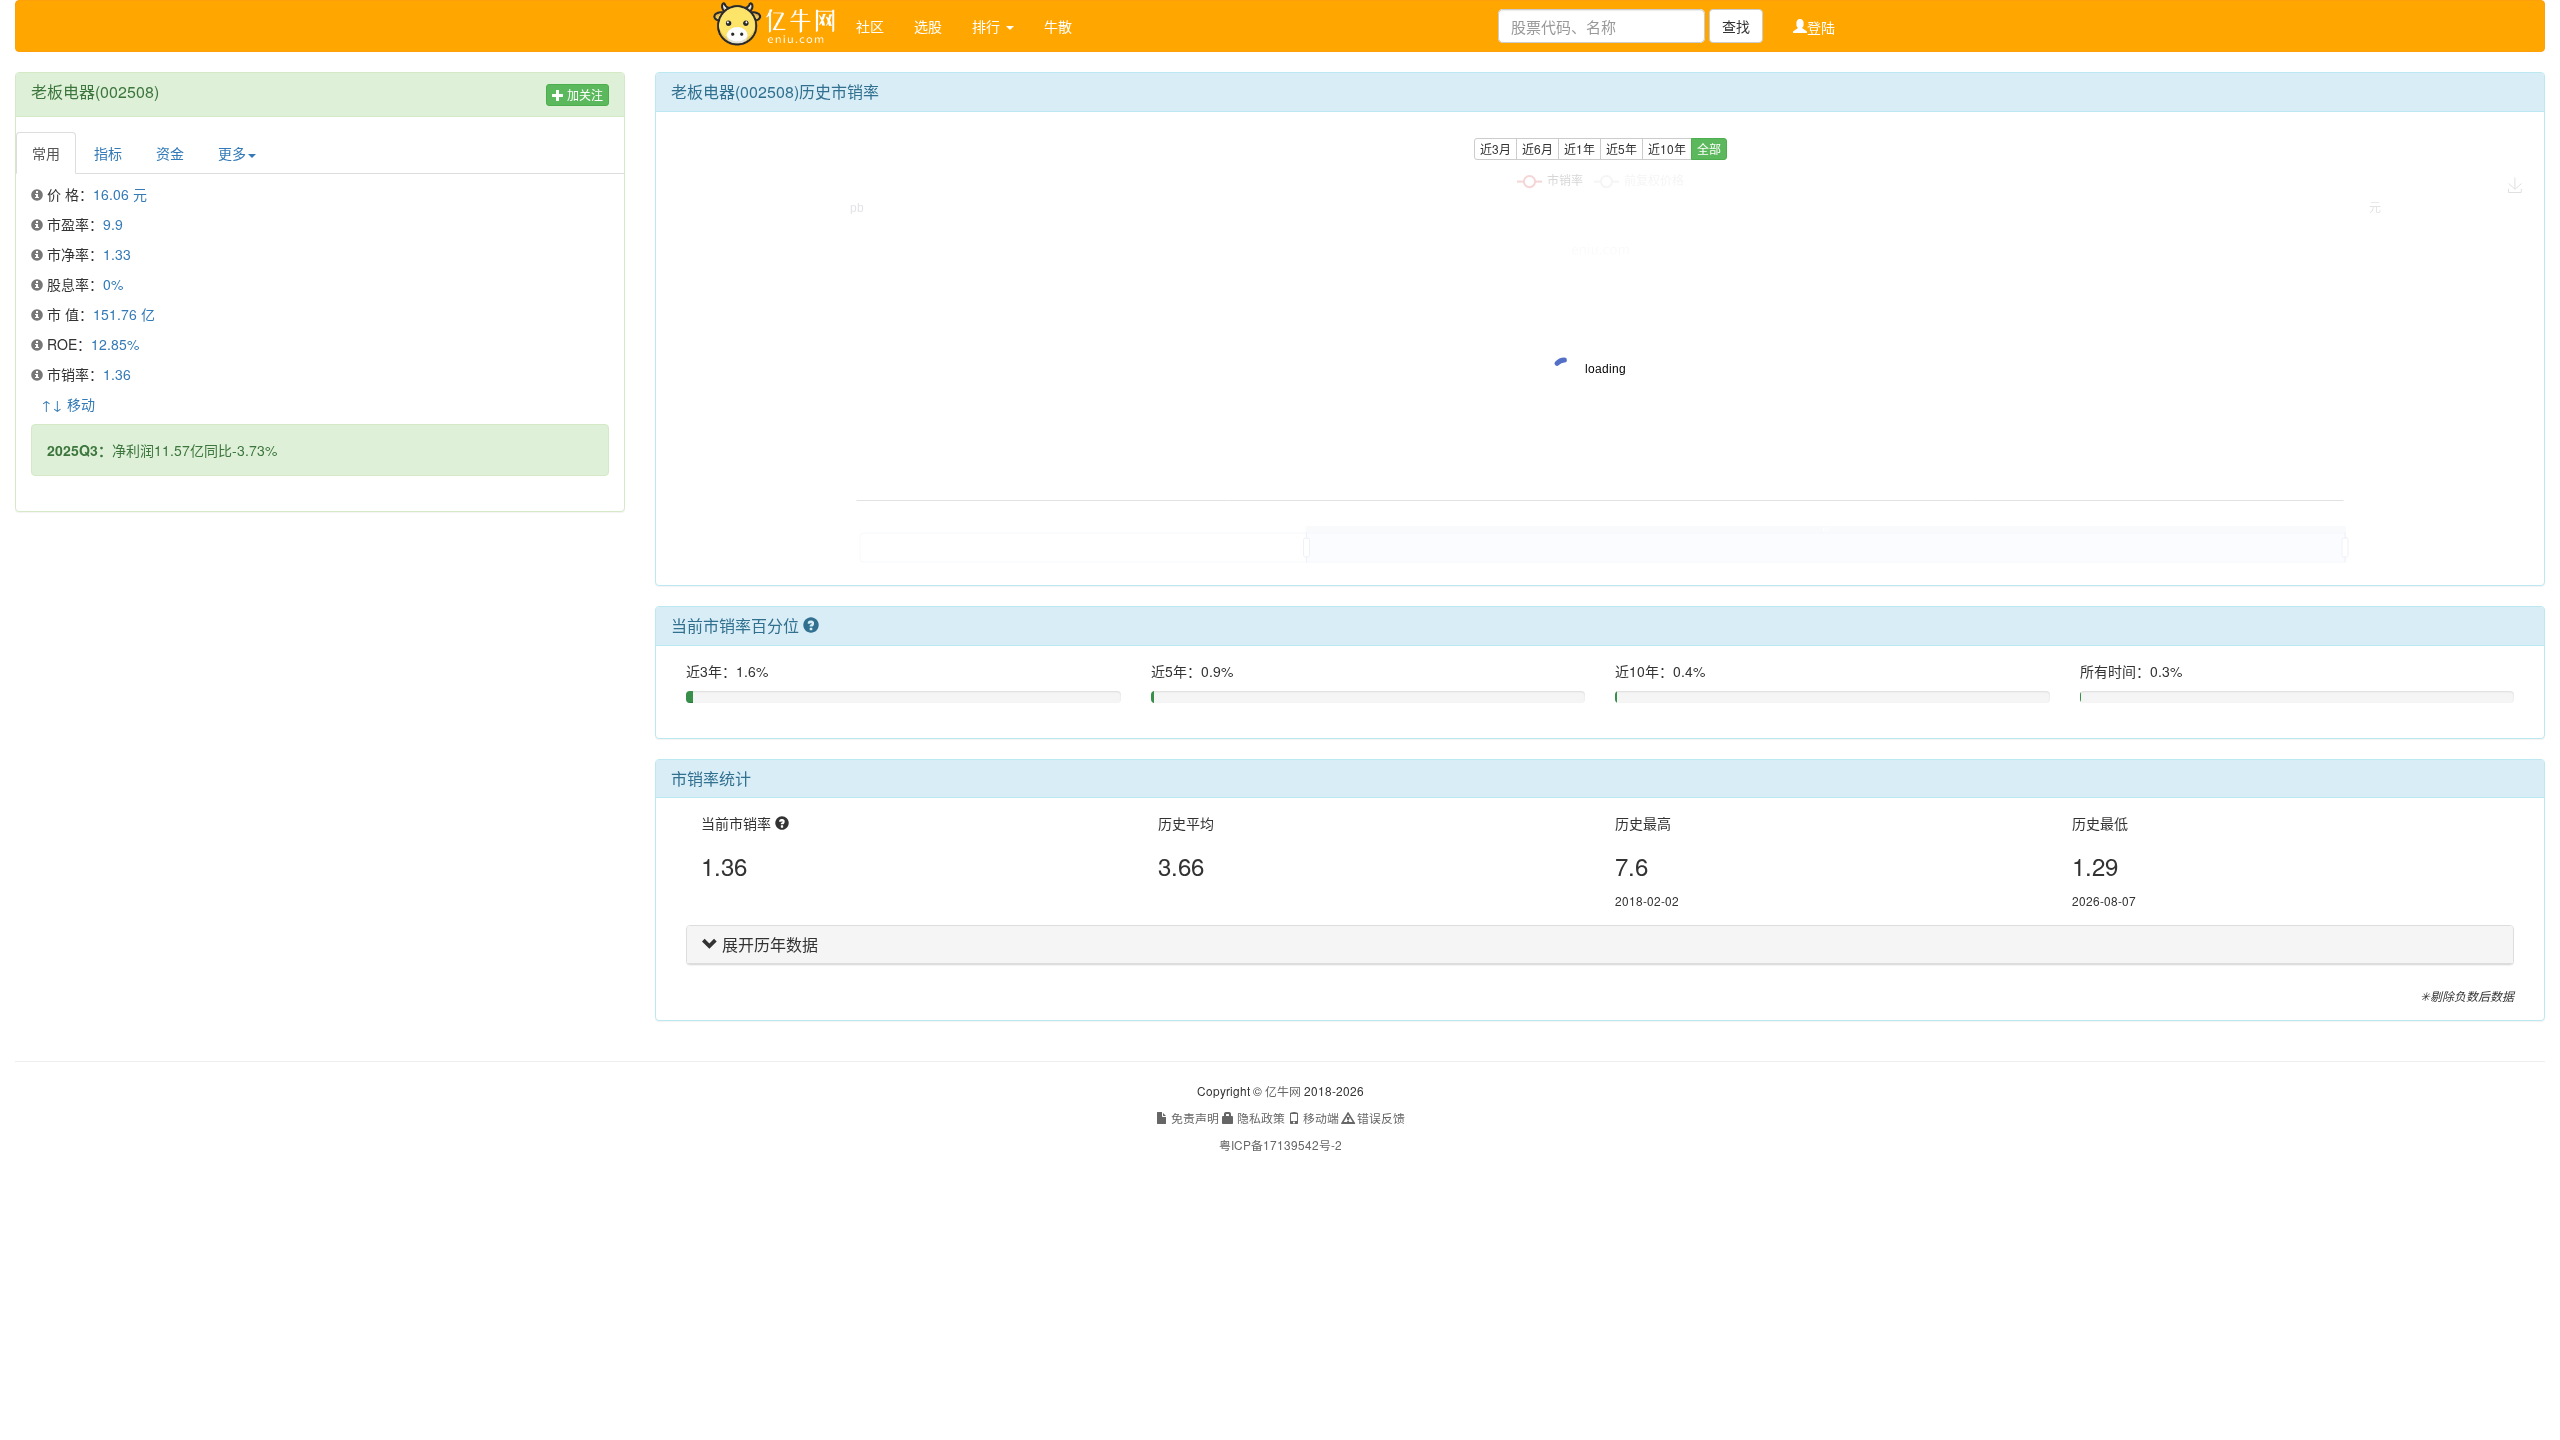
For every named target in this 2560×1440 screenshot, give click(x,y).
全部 (1709, 148)
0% (113, 284)
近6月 (1537, 148)
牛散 (1058, 26)
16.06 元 (120, 194)
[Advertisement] (320, 672)
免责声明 (1193, 1117)
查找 (1736, 26)
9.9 (113, 224)
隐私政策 (1259, 1117)
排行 (988, 26)
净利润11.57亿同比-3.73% (162, 450)
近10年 (1667, 148)
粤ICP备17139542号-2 (1280, 1144)
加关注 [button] (583, 94)
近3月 (1495, 148)
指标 (108, 153)
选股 (928, 26)
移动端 (1319, 1117)
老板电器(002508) (95, 91)
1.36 (117, 374)
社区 (870, 26)
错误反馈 (1379, 1117)
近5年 (1621, 148)
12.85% (115, 344)
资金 (170, 153)
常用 (46, 153)
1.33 (117, 254)
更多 (232, 153)
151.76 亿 (124, 314)
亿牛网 (1283, 1090)
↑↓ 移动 (68, 404)
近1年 (1579, 148)
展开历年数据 (768, 944)
